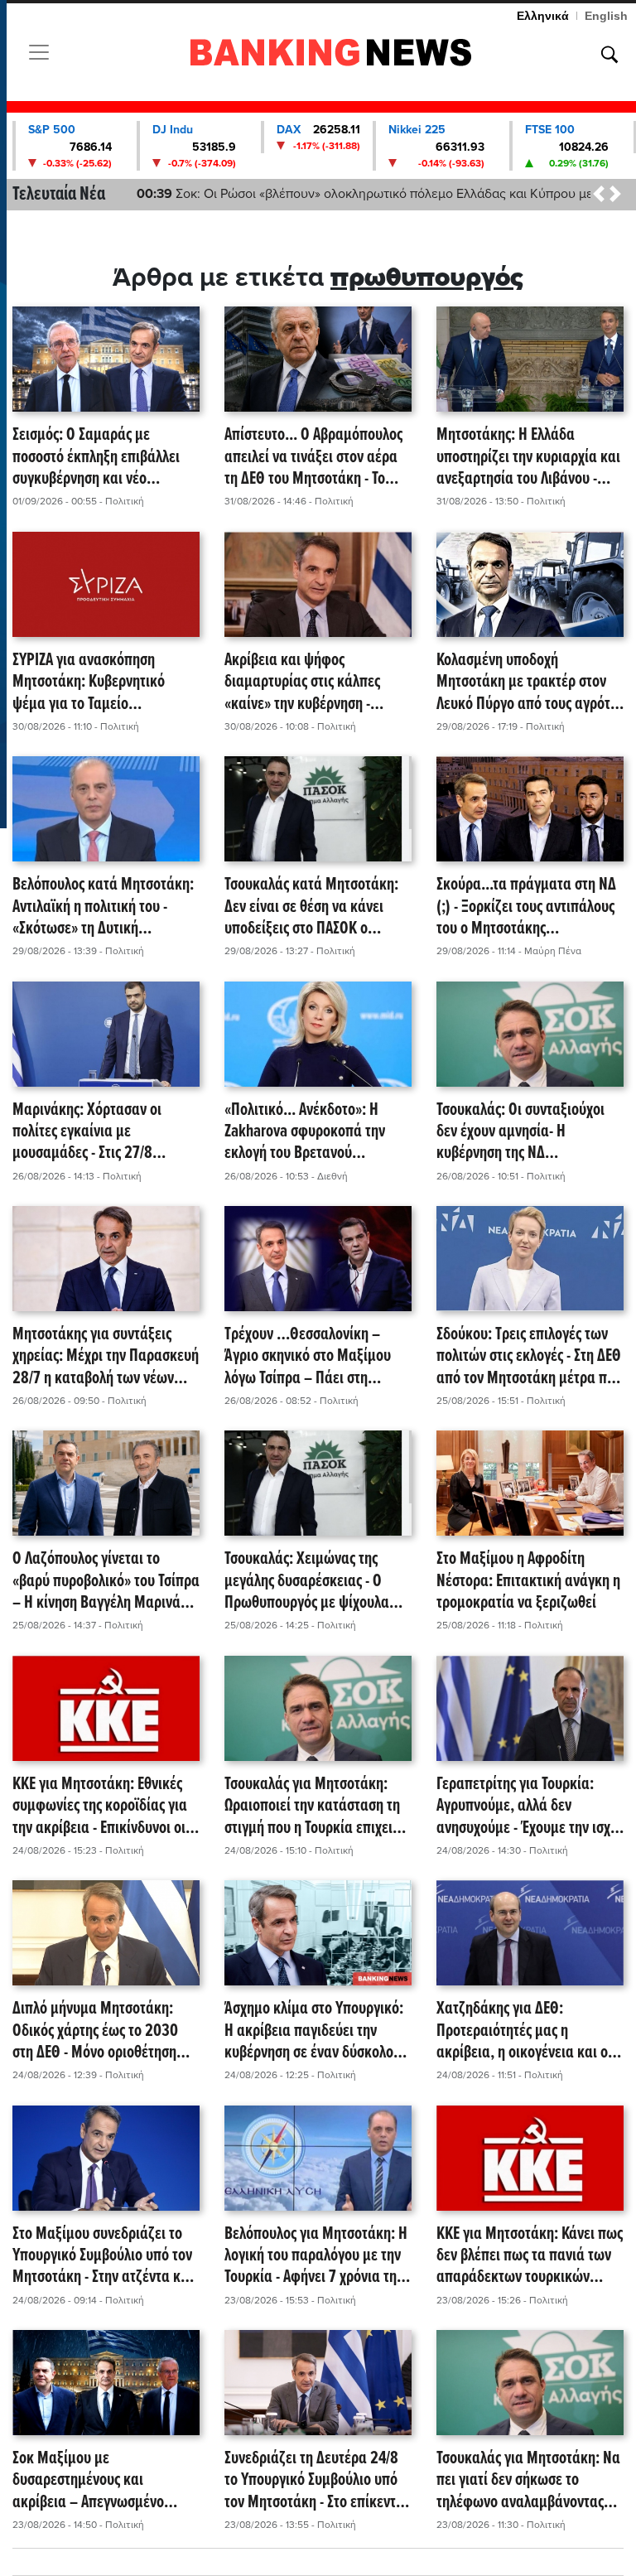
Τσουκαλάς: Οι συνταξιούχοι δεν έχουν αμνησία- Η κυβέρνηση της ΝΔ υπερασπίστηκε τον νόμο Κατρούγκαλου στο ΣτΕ (520, 1132)
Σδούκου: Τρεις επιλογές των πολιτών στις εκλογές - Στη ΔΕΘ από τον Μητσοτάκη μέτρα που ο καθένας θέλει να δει (529, 1357)
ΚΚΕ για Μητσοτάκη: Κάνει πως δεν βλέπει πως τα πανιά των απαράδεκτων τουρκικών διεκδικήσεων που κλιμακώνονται (530, 2256)
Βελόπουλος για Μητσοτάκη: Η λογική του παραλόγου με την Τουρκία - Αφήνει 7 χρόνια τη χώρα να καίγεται (316, 2256)
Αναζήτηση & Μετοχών (609, 55)
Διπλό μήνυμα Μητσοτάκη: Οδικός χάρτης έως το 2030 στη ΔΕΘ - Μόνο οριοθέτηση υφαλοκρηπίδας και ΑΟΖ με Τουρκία (95, 2031)
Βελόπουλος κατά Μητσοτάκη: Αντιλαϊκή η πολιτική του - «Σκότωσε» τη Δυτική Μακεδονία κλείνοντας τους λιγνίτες (103, 907)
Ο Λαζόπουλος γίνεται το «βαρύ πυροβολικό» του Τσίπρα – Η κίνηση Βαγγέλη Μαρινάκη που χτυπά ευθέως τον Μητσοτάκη (106, 1581)
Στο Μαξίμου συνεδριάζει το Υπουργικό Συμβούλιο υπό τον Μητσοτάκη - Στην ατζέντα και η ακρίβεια (103, 2256)
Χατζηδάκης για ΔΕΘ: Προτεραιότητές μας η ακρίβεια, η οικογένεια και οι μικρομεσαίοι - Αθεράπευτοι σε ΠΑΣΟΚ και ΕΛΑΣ (530, 2031)
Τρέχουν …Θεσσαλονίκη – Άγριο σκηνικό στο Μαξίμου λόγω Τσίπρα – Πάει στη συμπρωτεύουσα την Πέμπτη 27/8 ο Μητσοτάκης (311, 1357)
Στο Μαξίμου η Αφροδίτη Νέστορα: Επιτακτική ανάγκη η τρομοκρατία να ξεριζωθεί (528, 1581)
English (606, 16)
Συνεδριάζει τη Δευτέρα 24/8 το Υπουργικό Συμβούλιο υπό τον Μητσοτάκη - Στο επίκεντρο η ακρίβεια (318, 2481)
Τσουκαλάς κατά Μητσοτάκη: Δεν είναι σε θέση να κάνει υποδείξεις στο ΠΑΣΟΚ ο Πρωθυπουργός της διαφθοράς (317, 907)
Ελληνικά (543, 16)
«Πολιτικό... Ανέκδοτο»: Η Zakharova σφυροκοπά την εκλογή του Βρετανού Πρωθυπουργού (305, 1132)
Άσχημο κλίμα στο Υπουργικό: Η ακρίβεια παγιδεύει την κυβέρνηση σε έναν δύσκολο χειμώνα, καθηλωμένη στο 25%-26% (314, 2031)
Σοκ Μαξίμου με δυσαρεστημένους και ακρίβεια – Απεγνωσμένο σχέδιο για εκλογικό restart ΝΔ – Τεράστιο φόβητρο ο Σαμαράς (105, 2481)
